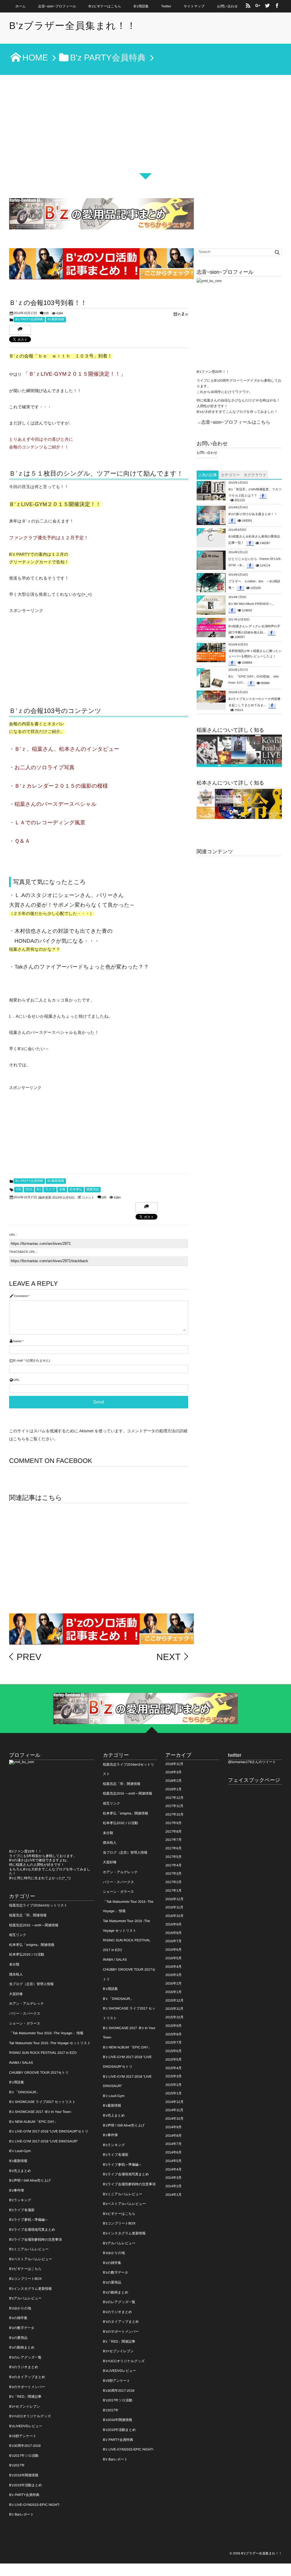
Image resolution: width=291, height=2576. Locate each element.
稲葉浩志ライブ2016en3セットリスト (38, 1905)
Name (17, 1341)
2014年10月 (174, 2119)
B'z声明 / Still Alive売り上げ (30, 2180)
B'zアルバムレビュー (25, 2298)
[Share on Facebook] (277, 6)
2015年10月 (174, 2017)
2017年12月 (174, 1798)
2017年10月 (174, 1814)
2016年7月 (173, 1941)
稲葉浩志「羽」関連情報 (28, 1915)
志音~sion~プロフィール (57, 6)
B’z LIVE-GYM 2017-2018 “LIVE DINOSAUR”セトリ (49, 2131)
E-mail (18, 1361)
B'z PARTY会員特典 (29, 319)
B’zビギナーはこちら (105, 6)
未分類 (14, 1964)
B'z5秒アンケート (23, 2436)
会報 (62, 1189)
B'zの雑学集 (18, 2318)
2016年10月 (174, 1916)
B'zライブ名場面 (22, 2210)
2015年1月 (173, 2093)
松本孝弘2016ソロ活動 (27, 1954)
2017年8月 (173, 1831)
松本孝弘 (76, 1189)
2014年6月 (173, 2152)
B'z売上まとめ (20, 2171)
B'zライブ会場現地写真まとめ (32, 2230)
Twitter (166, 6)
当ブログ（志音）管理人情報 (31, 1984)
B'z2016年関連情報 (24, 2475)
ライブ (50, 1189)
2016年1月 (173, 1992)
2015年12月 (174, 2000)
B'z (39, 1189)
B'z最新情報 (56, 319)
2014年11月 (174, 2110)
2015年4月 (173, 2068)
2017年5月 (173, 1857)
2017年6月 (173, 1848)
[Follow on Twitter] (267, 6)
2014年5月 (173, 2161)
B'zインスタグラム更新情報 (30, 2289)
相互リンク (18, 1935)
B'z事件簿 (16, 2190)
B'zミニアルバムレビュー (29, 2249)
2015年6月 (173, 2051)
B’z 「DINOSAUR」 (24, 2092)
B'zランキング (20, 2200)
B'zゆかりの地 (20, 2308)
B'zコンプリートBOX (25, 2279)
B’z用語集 (141, 6)
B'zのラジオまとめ (24, 2367)
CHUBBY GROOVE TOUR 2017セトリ (39, 2073)
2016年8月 (173, 1933)
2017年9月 (173, 1823)
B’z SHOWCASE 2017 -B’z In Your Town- (40, 2112)
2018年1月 (173, 1789)
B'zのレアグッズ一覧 (25, 2357)
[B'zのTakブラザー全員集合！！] (239, 804)
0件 (46, 313)
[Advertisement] (145, 133)
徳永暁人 (16, 1974)
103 (18, 1189)
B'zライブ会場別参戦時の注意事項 (35, 2240)
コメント (88, 1198)
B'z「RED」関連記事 (25, 2397)
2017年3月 (173, 1874)
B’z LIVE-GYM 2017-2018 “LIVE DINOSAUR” (43, 2141)
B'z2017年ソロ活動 (24, 2456)
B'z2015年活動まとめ (26, 2485)
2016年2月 (173, 1983)
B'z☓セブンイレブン (25, 2406)
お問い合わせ (227, 6)
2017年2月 (173, 1882)
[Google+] (258, 6)
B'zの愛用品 (18, 2338)
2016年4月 (173, 1967)
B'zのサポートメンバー (27, 2387)
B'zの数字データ (22, 2328)
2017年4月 (173, 1865)
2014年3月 (173, 2178)
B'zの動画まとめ (22, 2347)
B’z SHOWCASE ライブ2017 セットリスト (42, 2102)
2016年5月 (173, 1958)
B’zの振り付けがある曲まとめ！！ (253, 514)
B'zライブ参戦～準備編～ (29, 2220)
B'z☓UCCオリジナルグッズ (30, 2416)
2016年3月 (173, 1975)
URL (16, 1380)
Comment (21, 1296)
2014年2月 (173, 2186)
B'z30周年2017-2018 (25, 2446)
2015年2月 (173, 2085)
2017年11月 (174, 1806)
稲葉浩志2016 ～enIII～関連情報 (34, 1925)
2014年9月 (173, 2127)
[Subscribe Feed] (248, 6)
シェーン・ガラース (25, 2023)
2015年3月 (173, 2076)
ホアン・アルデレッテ (27, 2004)
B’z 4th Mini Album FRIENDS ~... (251, 604)
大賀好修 (16, 1994)
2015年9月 (173, 2026)
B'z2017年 (17, 2465)
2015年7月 (173, 2042)
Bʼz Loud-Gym (20, 2151)
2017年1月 (173, 1891)
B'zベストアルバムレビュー (31, 2259)
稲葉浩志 (93, 1189)
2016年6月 (173, 1950)
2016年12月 (174, 1899)
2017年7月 (173, 1840)
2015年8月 (173, 2034)
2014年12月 (174, 2102)
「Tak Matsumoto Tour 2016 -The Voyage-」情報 (46, 2033)
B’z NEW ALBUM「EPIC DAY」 (33, 2122)
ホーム (21, 6)
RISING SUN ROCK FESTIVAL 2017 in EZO (43, 2053)
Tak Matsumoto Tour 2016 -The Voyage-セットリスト (50, 2043)
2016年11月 (174, 1907)
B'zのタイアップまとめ (27, 2377)
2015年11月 (174, 2009)
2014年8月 (173, 2136)
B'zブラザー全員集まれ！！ (73, 26)
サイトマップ (194, 6)
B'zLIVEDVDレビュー (26, 2426)
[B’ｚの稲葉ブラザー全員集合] (239, 751)
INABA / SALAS (21, 2063)
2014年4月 (173, 2169)
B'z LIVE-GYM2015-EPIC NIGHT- (35, 2505)
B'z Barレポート (21, 2514)
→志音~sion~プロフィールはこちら (233, 422)
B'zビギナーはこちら (25, 2269)
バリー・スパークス (25, 2013)
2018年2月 (173, 1781)
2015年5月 (173, 2059)
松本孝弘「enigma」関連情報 (32, 1945)
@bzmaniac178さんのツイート (252, 1762)
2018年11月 (174, 1764)
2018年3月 (173, 1772)
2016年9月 (173, 1924)
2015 (29, 1189)
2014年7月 (173, 2144)
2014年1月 (173, 2195)
